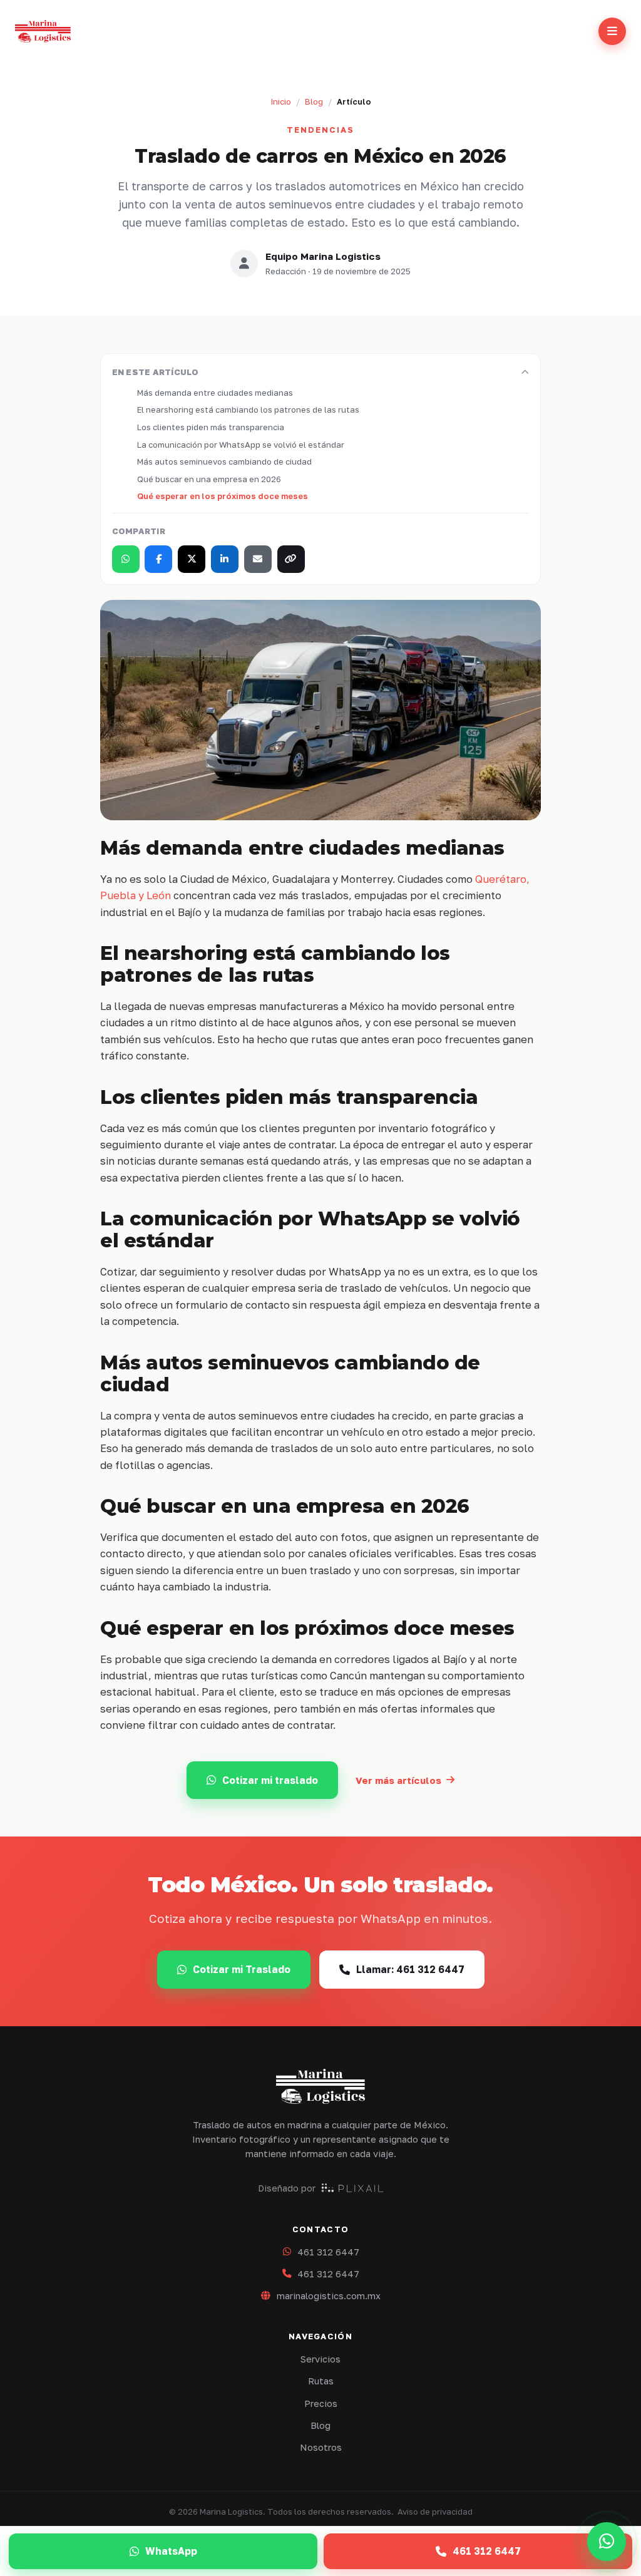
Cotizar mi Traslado (242, 1969)
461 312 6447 (328, 2252)
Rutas (321, 2381)
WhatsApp (171, 2551)
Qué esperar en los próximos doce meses (223, 496)
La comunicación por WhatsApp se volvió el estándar (241, 445)
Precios (321, 2403)
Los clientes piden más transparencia (211, 427)
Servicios (320, 2359)
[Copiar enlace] (291, 559)
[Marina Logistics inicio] (43, 31)
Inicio (281, 101)
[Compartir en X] (192, 559)
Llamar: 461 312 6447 (410, 1969)
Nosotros (321, 2447)
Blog (314, 101)
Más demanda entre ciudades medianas (215, 393)
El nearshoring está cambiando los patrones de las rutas (248, 410)
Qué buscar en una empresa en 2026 (209, 479)
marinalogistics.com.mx (329, 2296)
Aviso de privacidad (435, 2512)
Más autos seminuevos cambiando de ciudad (224, 461)
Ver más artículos (398, 1780)
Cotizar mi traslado (270, 1780)
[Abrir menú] (612, 31)
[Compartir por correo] (258, 559)
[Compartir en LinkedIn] (225, 559)
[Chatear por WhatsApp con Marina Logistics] (607, 2542)
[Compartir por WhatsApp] (126, 559)
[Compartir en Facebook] (158, 559)
